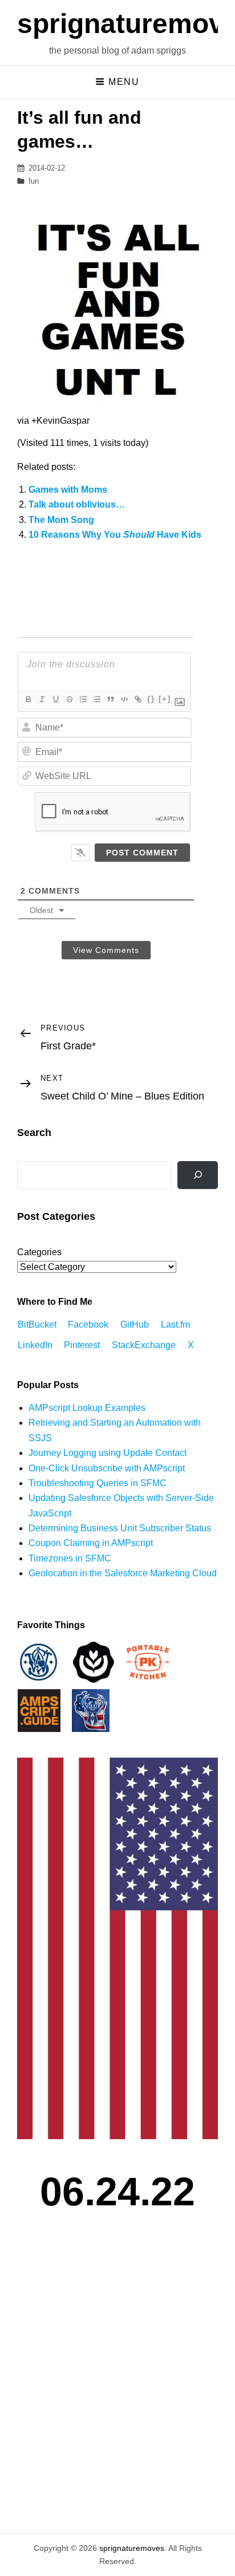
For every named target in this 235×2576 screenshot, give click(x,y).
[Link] (137, 699)
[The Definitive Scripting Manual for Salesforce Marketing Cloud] (39, 1710)
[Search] (198, 1175)
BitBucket (37, 1324)
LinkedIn (35, 1345)
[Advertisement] (117, 2387)
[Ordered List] (83, 699)
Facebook (88, 1324)
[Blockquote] (110, 699)
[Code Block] (124, 699)
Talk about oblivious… (77, 504)
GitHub (135, 1324)
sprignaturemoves (132, 2548)
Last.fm (175, 1324)
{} (151, 699)
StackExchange (144, 1345)
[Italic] (42, 699)
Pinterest (82, 1345)
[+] (165, 699)
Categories (39, 1252)
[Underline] (55, 699)
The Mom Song (61, 520)
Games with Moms (68, 490)
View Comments (106, 950)
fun (34, 181)
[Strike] (69, 699)
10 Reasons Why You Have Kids (115, 535)
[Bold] (28, 699)
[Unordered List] (96, 699)
